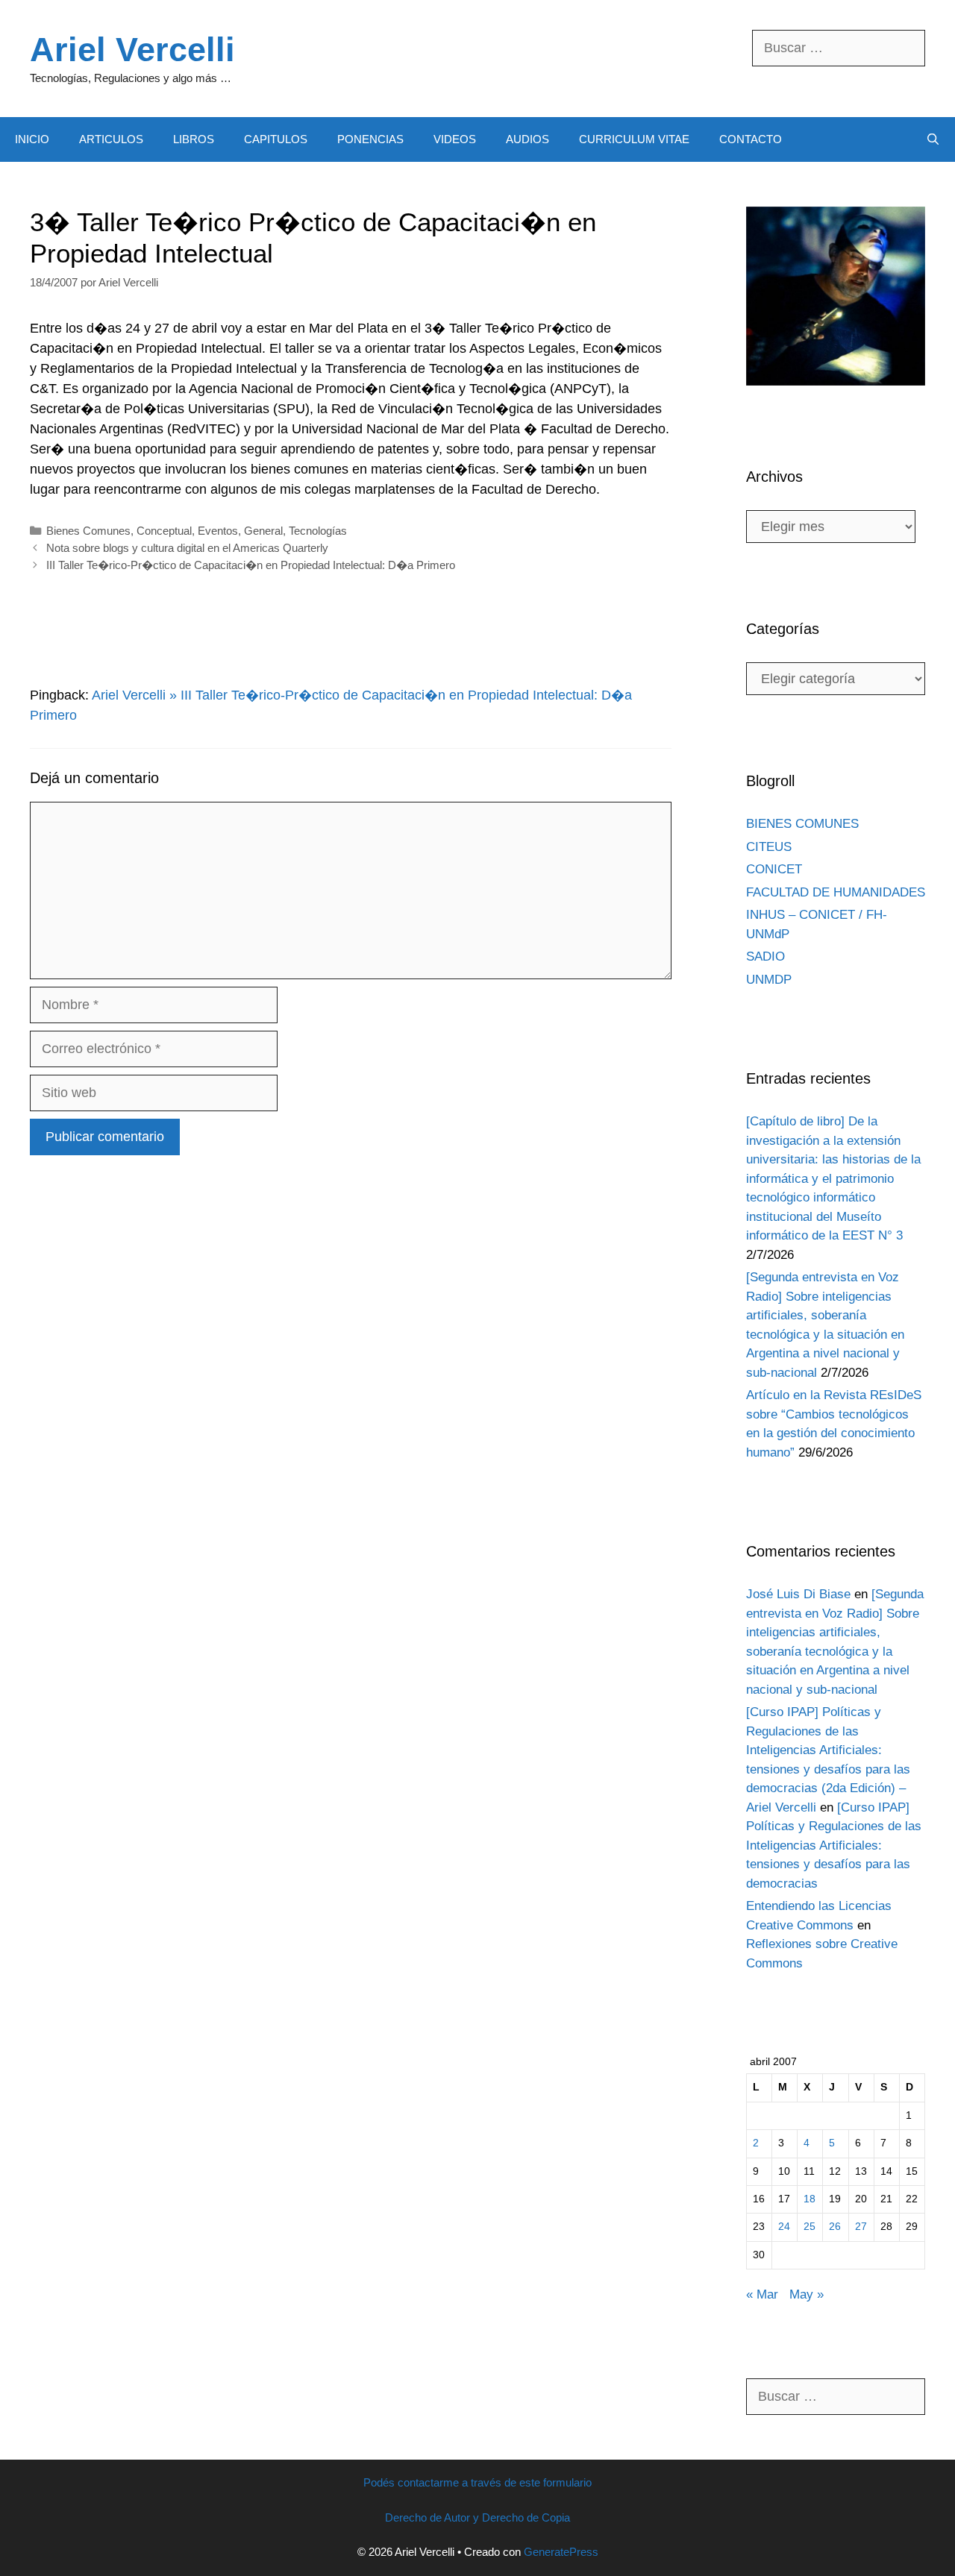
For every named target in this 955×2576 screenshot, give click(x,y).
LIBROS (194, 139)
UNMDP (769, 980)
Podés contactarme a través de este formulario (477, 2482)
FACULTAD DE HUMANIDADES (836, 892)
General (263, 531)
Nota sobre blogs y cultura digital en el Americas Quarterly (187, 548)
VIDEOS (455, 139)
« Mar (762, 2294)
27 (861, 2227)
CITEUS (769, 847)
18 (810, 2199)
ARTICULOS (111, 139)
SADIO (765, 956)
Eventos (218, 531)
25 (810, 2227)
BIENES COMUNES (802, 824)
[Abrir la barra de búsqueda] (933, 139)
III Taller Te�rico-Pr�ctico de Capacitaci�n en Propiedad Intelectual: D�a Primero (251, 565)
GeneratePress (561, 2552)
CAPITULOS (276, 139)
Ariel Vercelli (132, 50)
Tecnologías (318, 531)
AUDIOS (527, 139)
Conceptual (164, 531)
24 (784, 2227)
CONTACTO (751, 139)
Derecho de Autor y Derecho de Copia (477, 2517)
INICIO (32, 139)
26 (835, 2227)
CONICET (774, 869)
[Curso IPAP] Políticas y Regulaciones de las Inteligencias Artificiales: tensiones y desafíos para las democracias (834, 1845)
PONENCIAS (370, 139)
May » (807, 2294)
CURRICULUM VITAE (634, 139)
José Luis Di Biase (798, 1594)
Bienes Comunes (88, 531)
